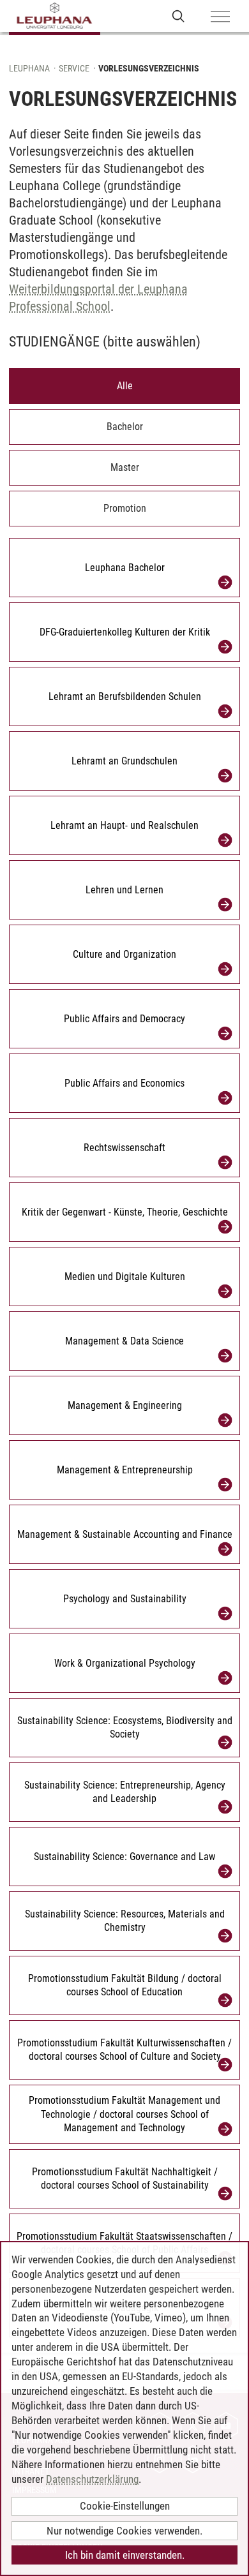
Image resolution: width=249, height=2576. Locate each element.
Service (74, 68)
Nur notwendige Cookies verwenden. (124, 2531)
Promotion (125, 508)
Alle (125, 386)
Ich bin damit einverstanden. (125, 2555)
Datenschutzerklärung (92, 2479)
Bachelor (125, 427)
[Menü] (220, 17)
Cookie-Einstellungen (125, 2506)
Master (125, 467)
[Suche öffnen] (178, 16)
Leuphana (29, 68)
